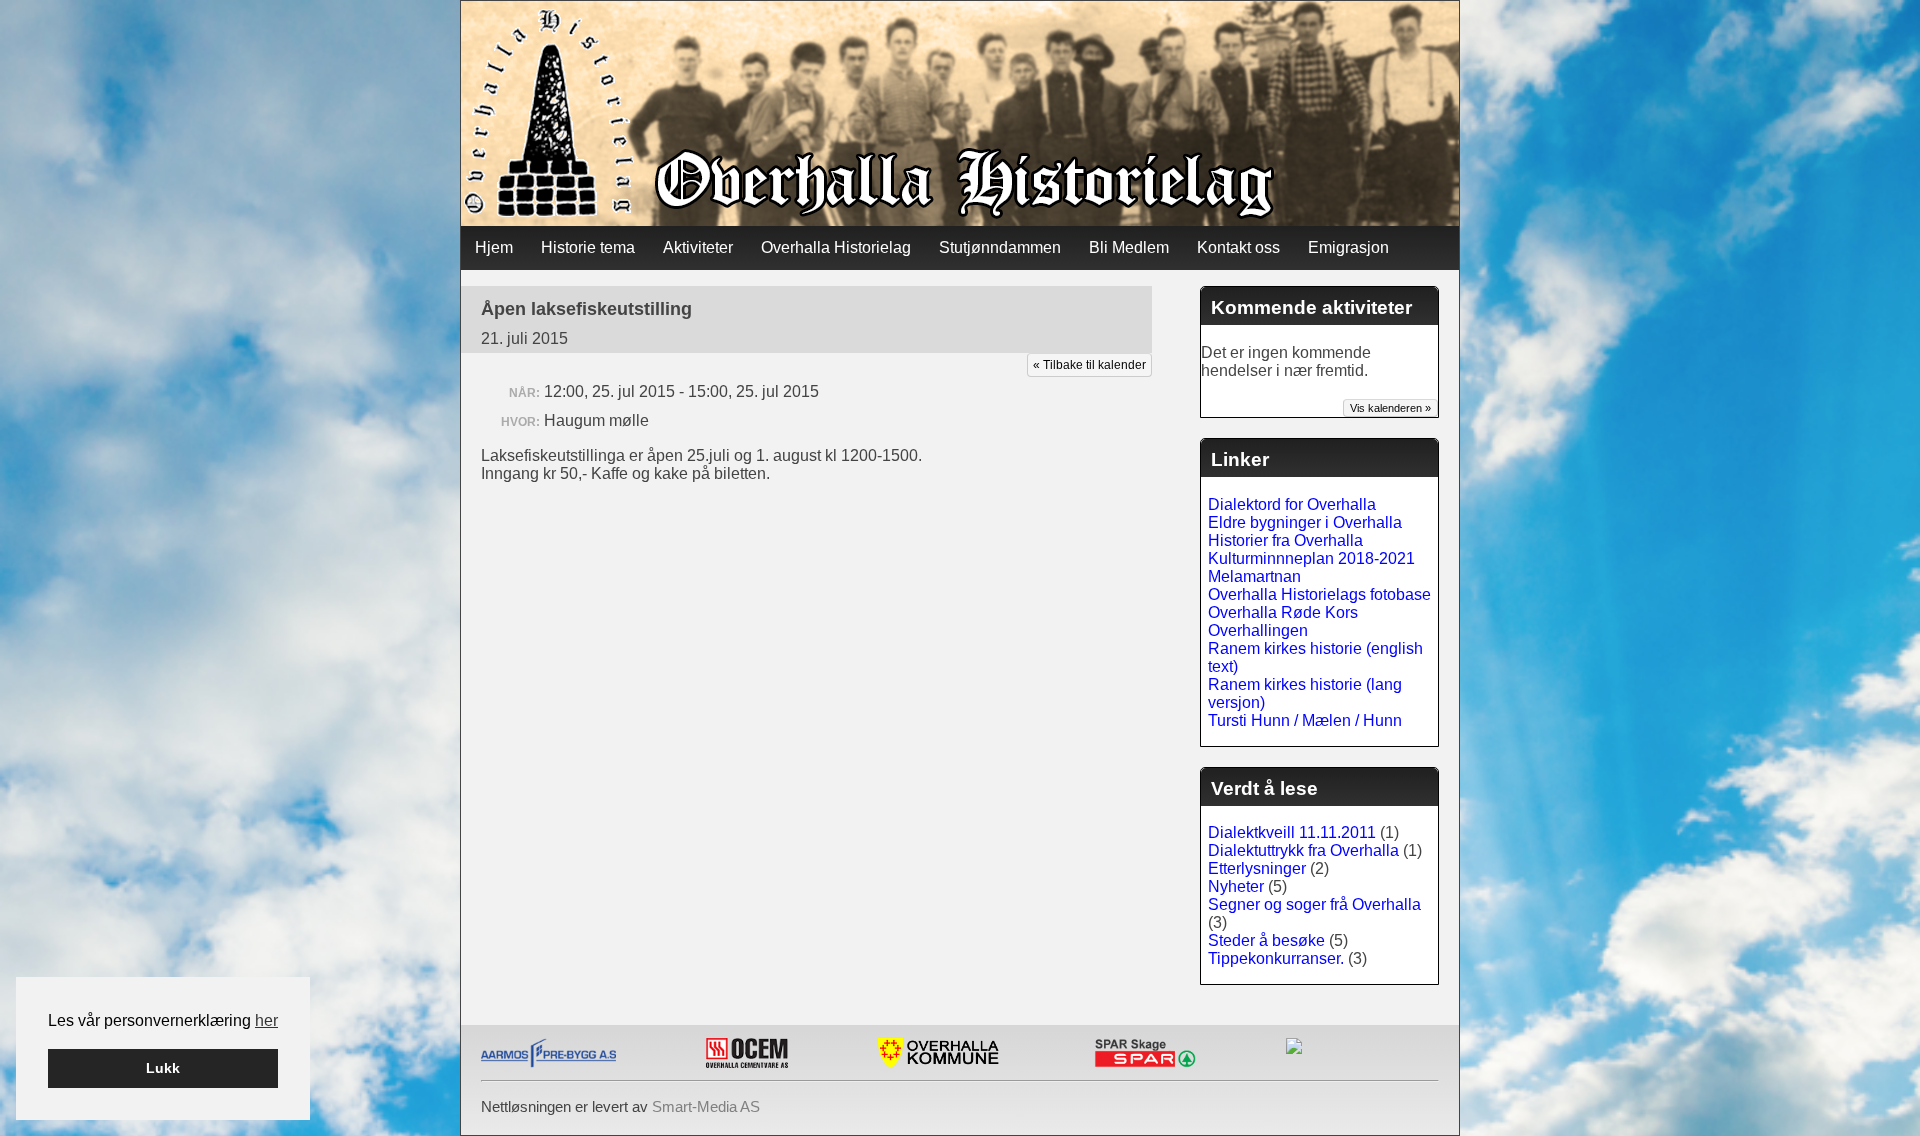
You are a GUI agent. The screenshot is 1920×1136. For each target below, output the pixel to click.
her (266, 1020)
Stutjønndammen (1000, 247)
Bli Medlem (1129, 247)
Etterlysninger (1257, 868)
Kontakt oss (1238, 247)
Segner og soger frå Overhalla (1314, 904)
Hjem (494, 247)
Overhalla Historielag (836, 247)
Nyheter (1236, 886)
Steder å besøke (1266, 940)
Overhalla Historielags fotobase (1319, 594)
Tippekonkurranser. (1276, 958)
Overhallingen (1258, 630)
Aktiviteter (698, 247)
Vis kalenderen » (1390, 408)
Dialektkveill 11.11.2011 (1292, 832)
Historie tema (588, 247)
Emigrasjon (1348, 247)
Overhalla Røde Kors (1283, 612)
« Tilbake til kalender (1089, 365)
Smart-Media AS (706, 1106)
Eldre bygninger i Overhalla (1305, 522)
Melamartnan (1254, 576)
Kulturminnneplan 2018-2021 (1311, 558)
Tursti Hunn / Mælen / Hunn (1305, 720)
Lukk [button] (163, 1068)
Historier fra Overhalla (1285, 540)
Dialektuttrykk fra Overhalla (1303, 850)
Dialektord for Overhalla (1292, 504)
